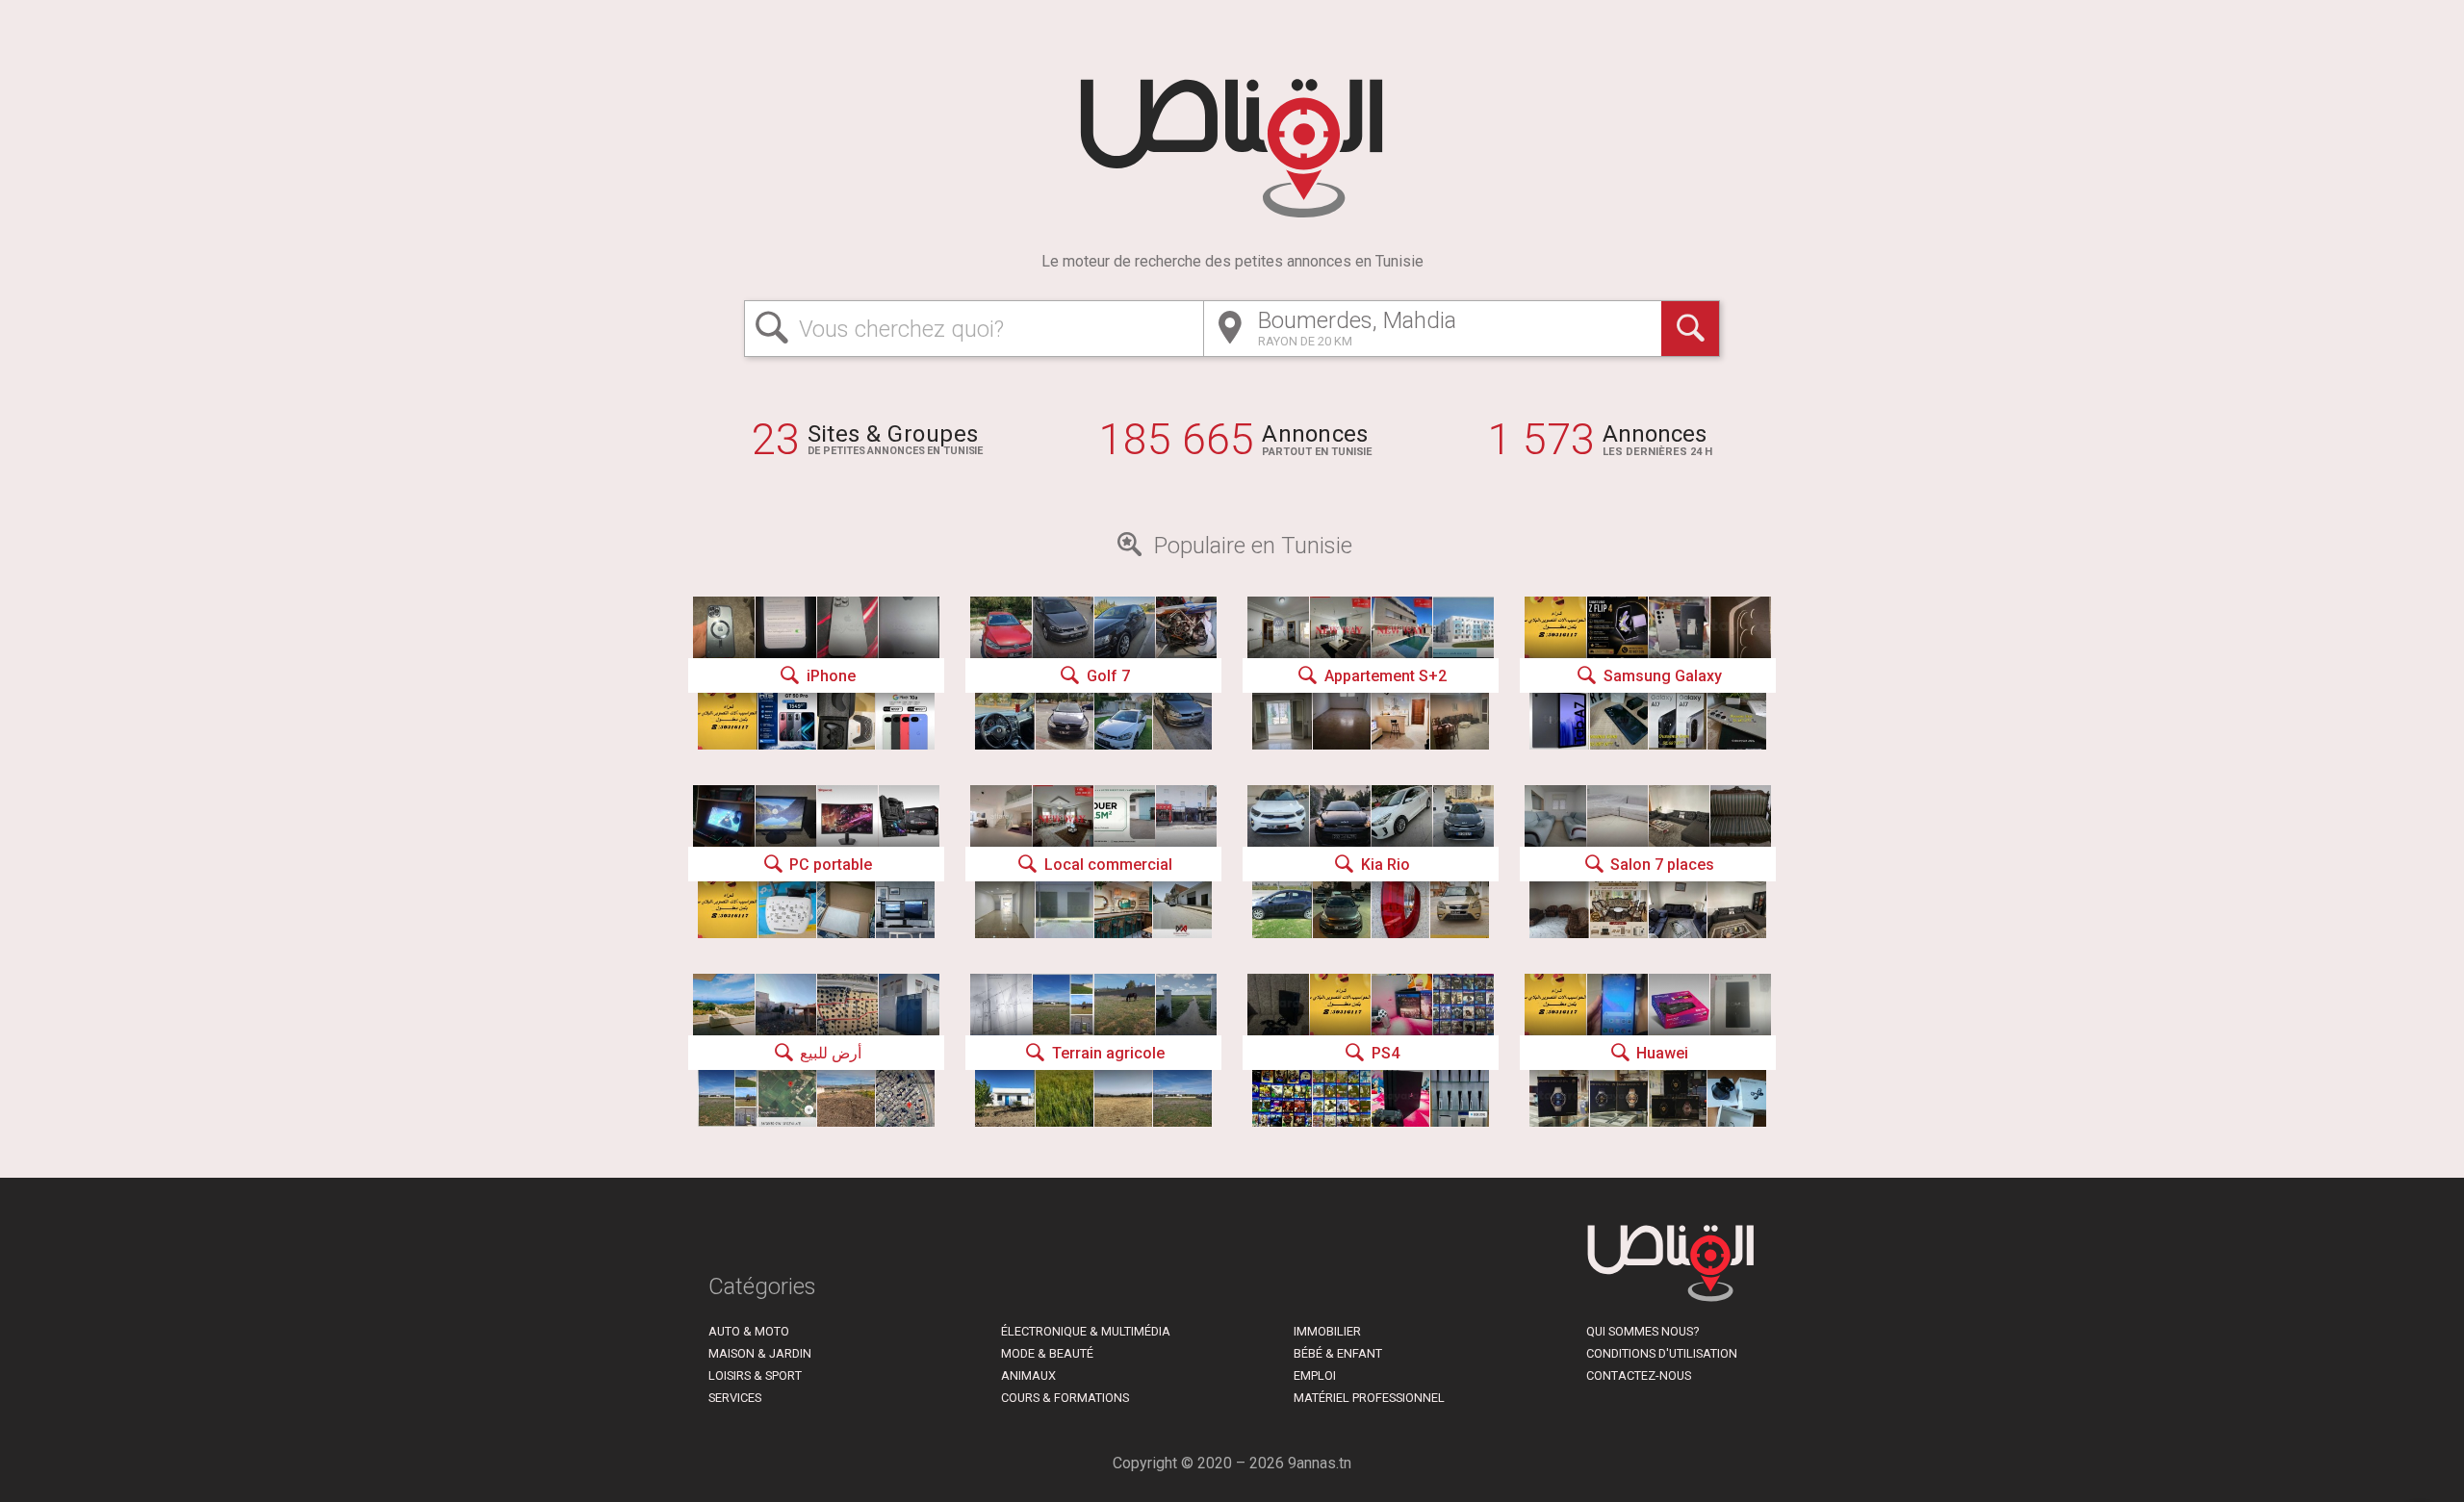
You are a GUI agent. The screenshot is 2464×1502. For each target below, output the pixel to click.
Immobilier (1327, 1331)
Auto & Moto (749, 1331)
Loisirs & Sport (755, 1375)
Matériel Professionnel (1369, 1398)
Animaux (1028, 1375)
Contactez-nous (1639, 1375)
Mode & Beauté (1047, 1353)
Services (735, 1398)
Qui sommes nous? (1643, 1331)
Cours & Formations (1065, 1398)
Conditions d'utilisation (1662, 1353)
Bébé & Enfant (1338, 1353)
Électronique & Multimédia (1086, 1331)
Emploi (1315, 1375)
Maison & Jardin (760, 1353)
